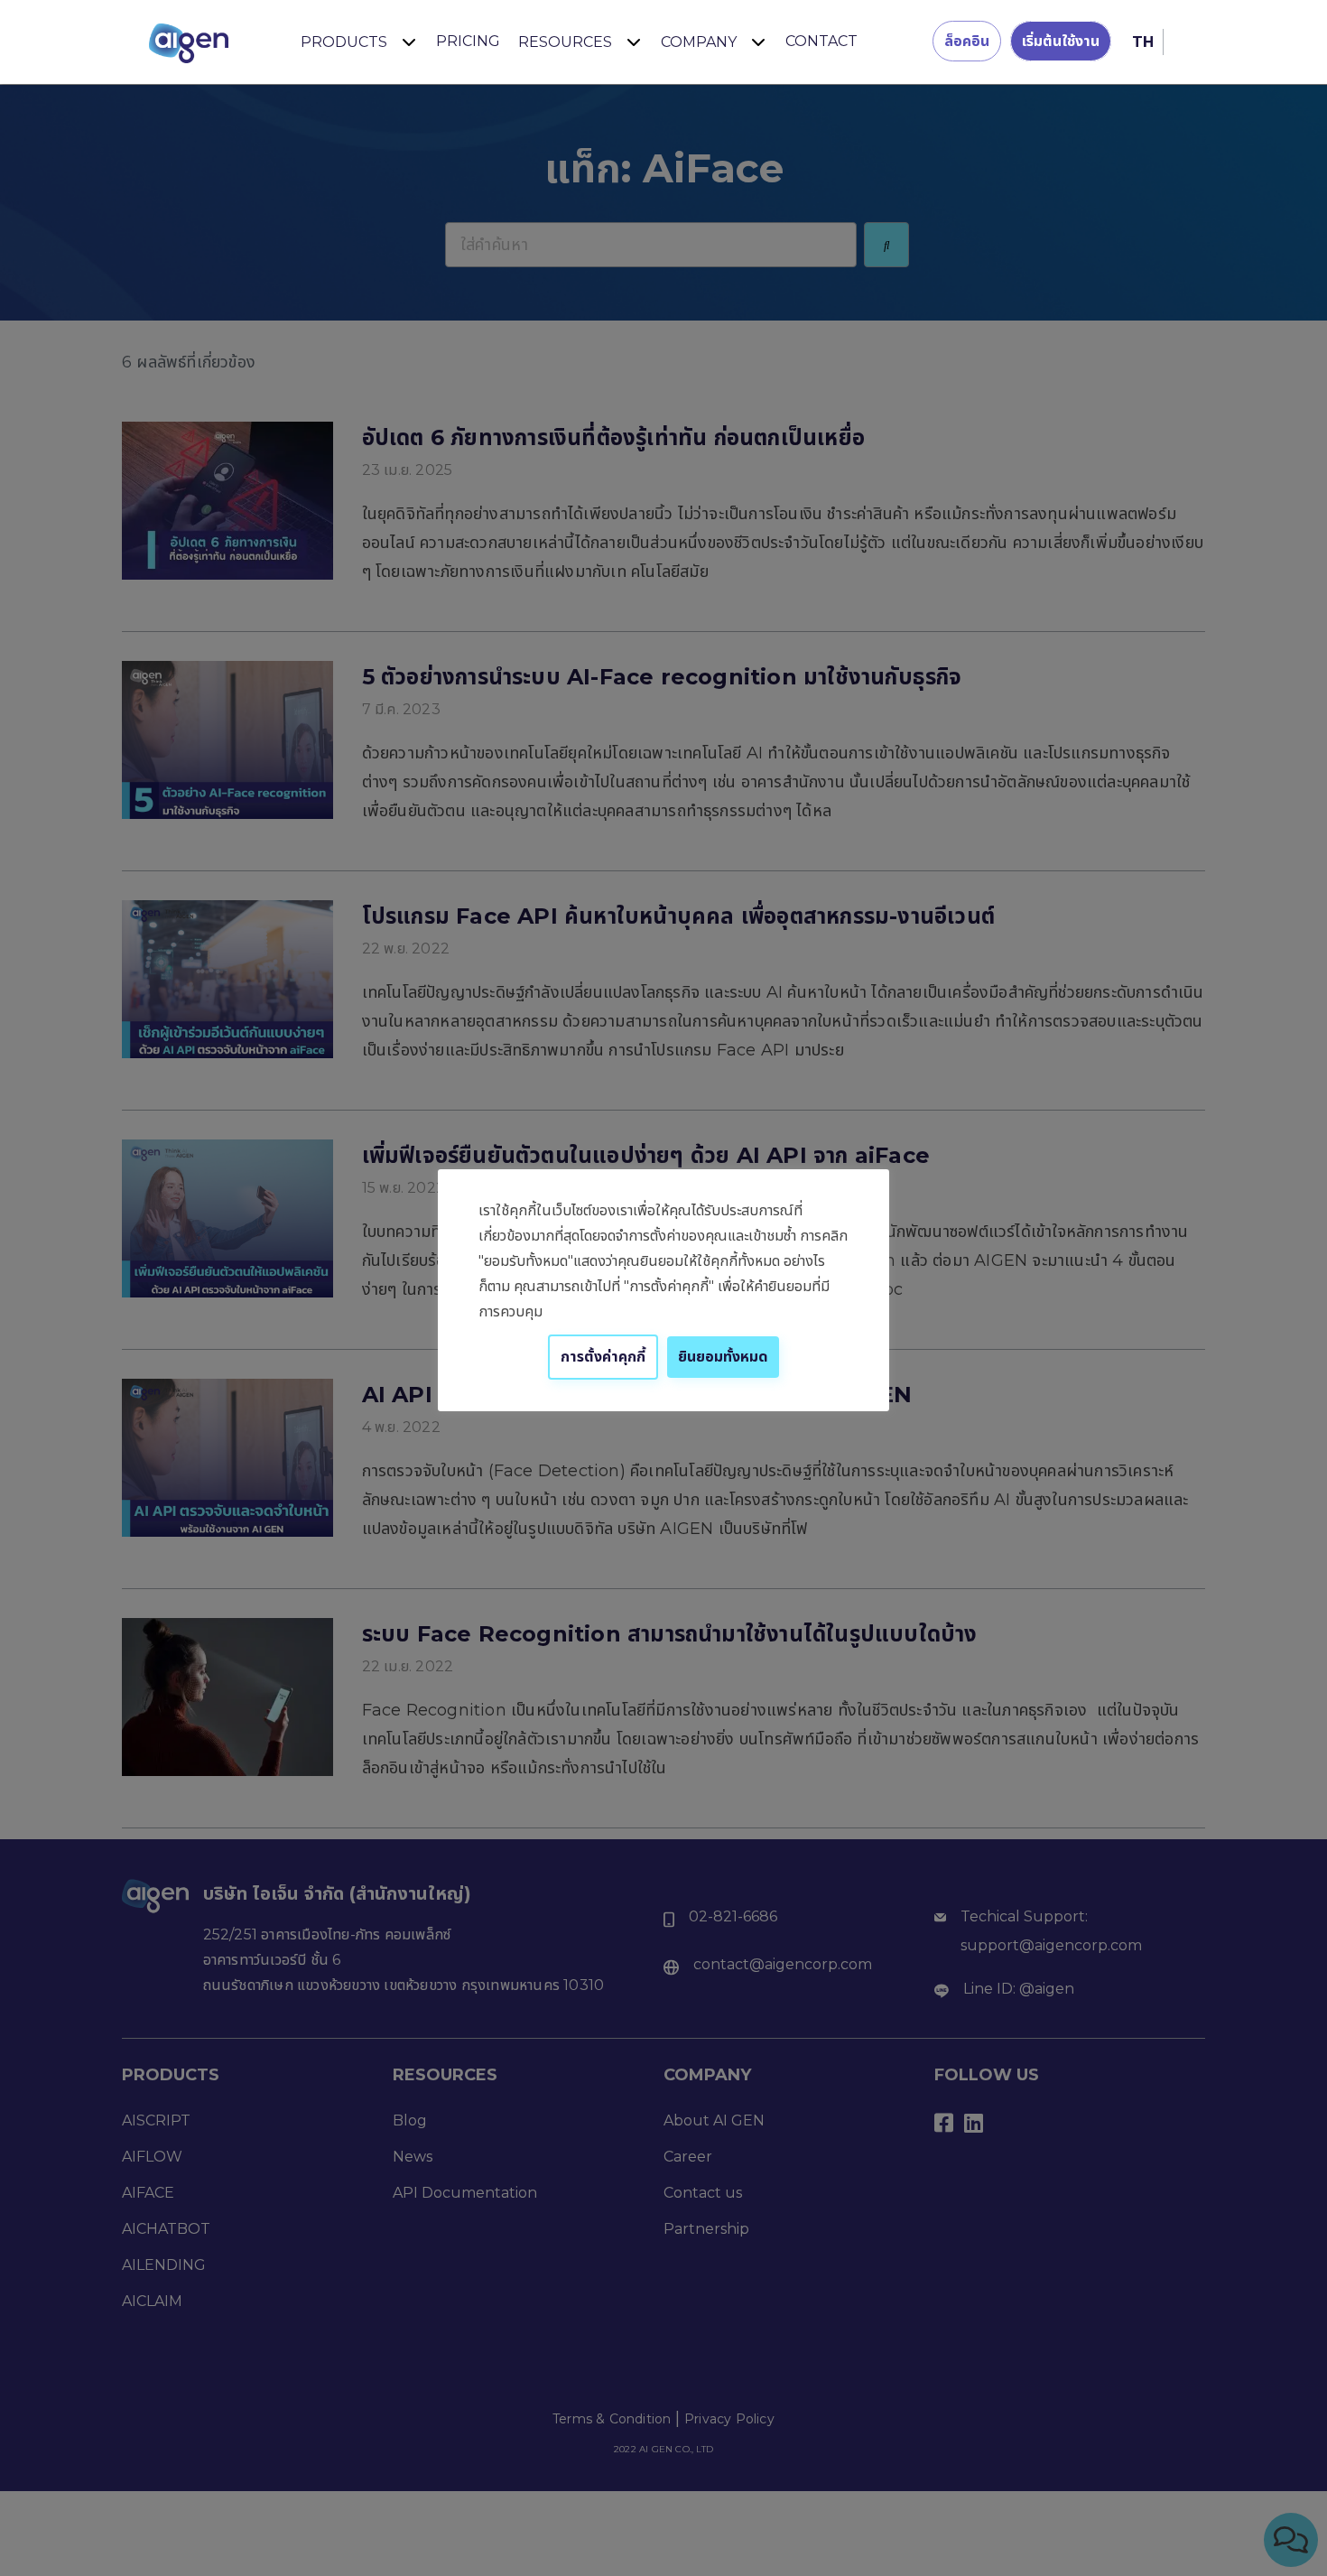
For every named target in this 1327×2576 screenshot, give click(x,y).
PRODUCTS (344, 42)
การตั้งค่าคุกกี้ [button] (603, 1357)
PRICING (468, 41)
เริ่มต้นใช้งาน (1061, 41)
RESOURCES (565, 42)
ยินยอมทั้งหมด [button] (723, 1357)
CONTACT (821, 41)
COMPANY (699, 42)
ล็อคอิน (967, 41)
